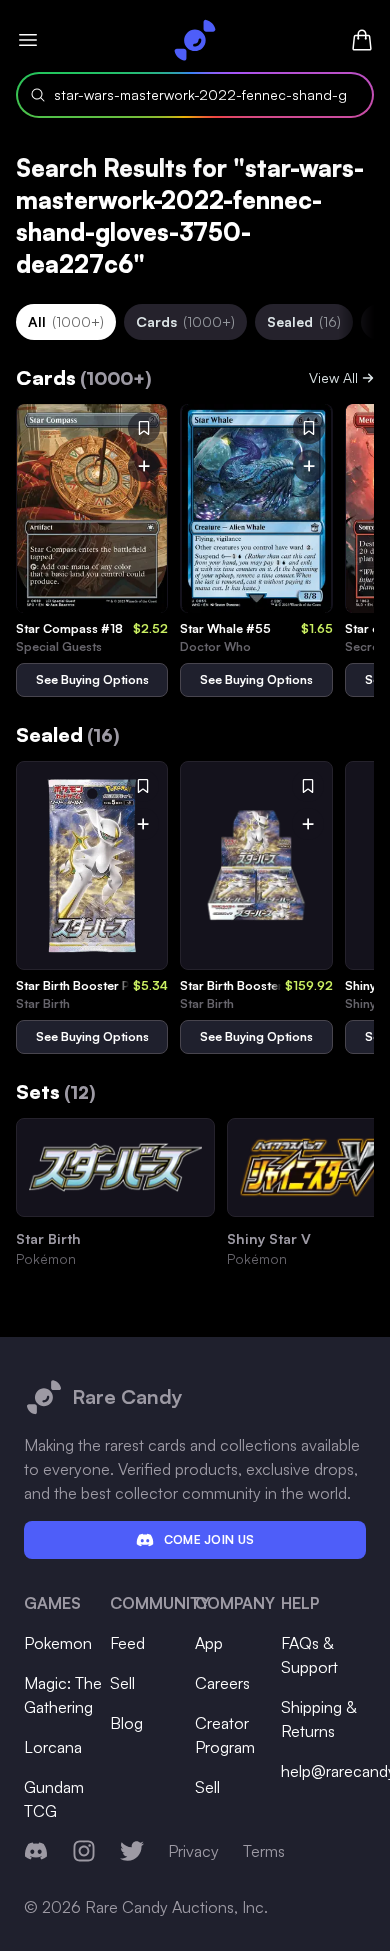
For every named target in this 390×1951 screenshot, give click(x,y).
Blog (126, 1723)
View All (333, 377)
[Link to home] (195, 40)
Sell (122, 1683)
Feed (127, 1643)
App (209, 1643)
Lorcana (53, 1747)
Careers (222, 1683)
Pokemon (58, 1643)
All (66, 321)
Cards (185, 321)
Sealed (304, 321)
